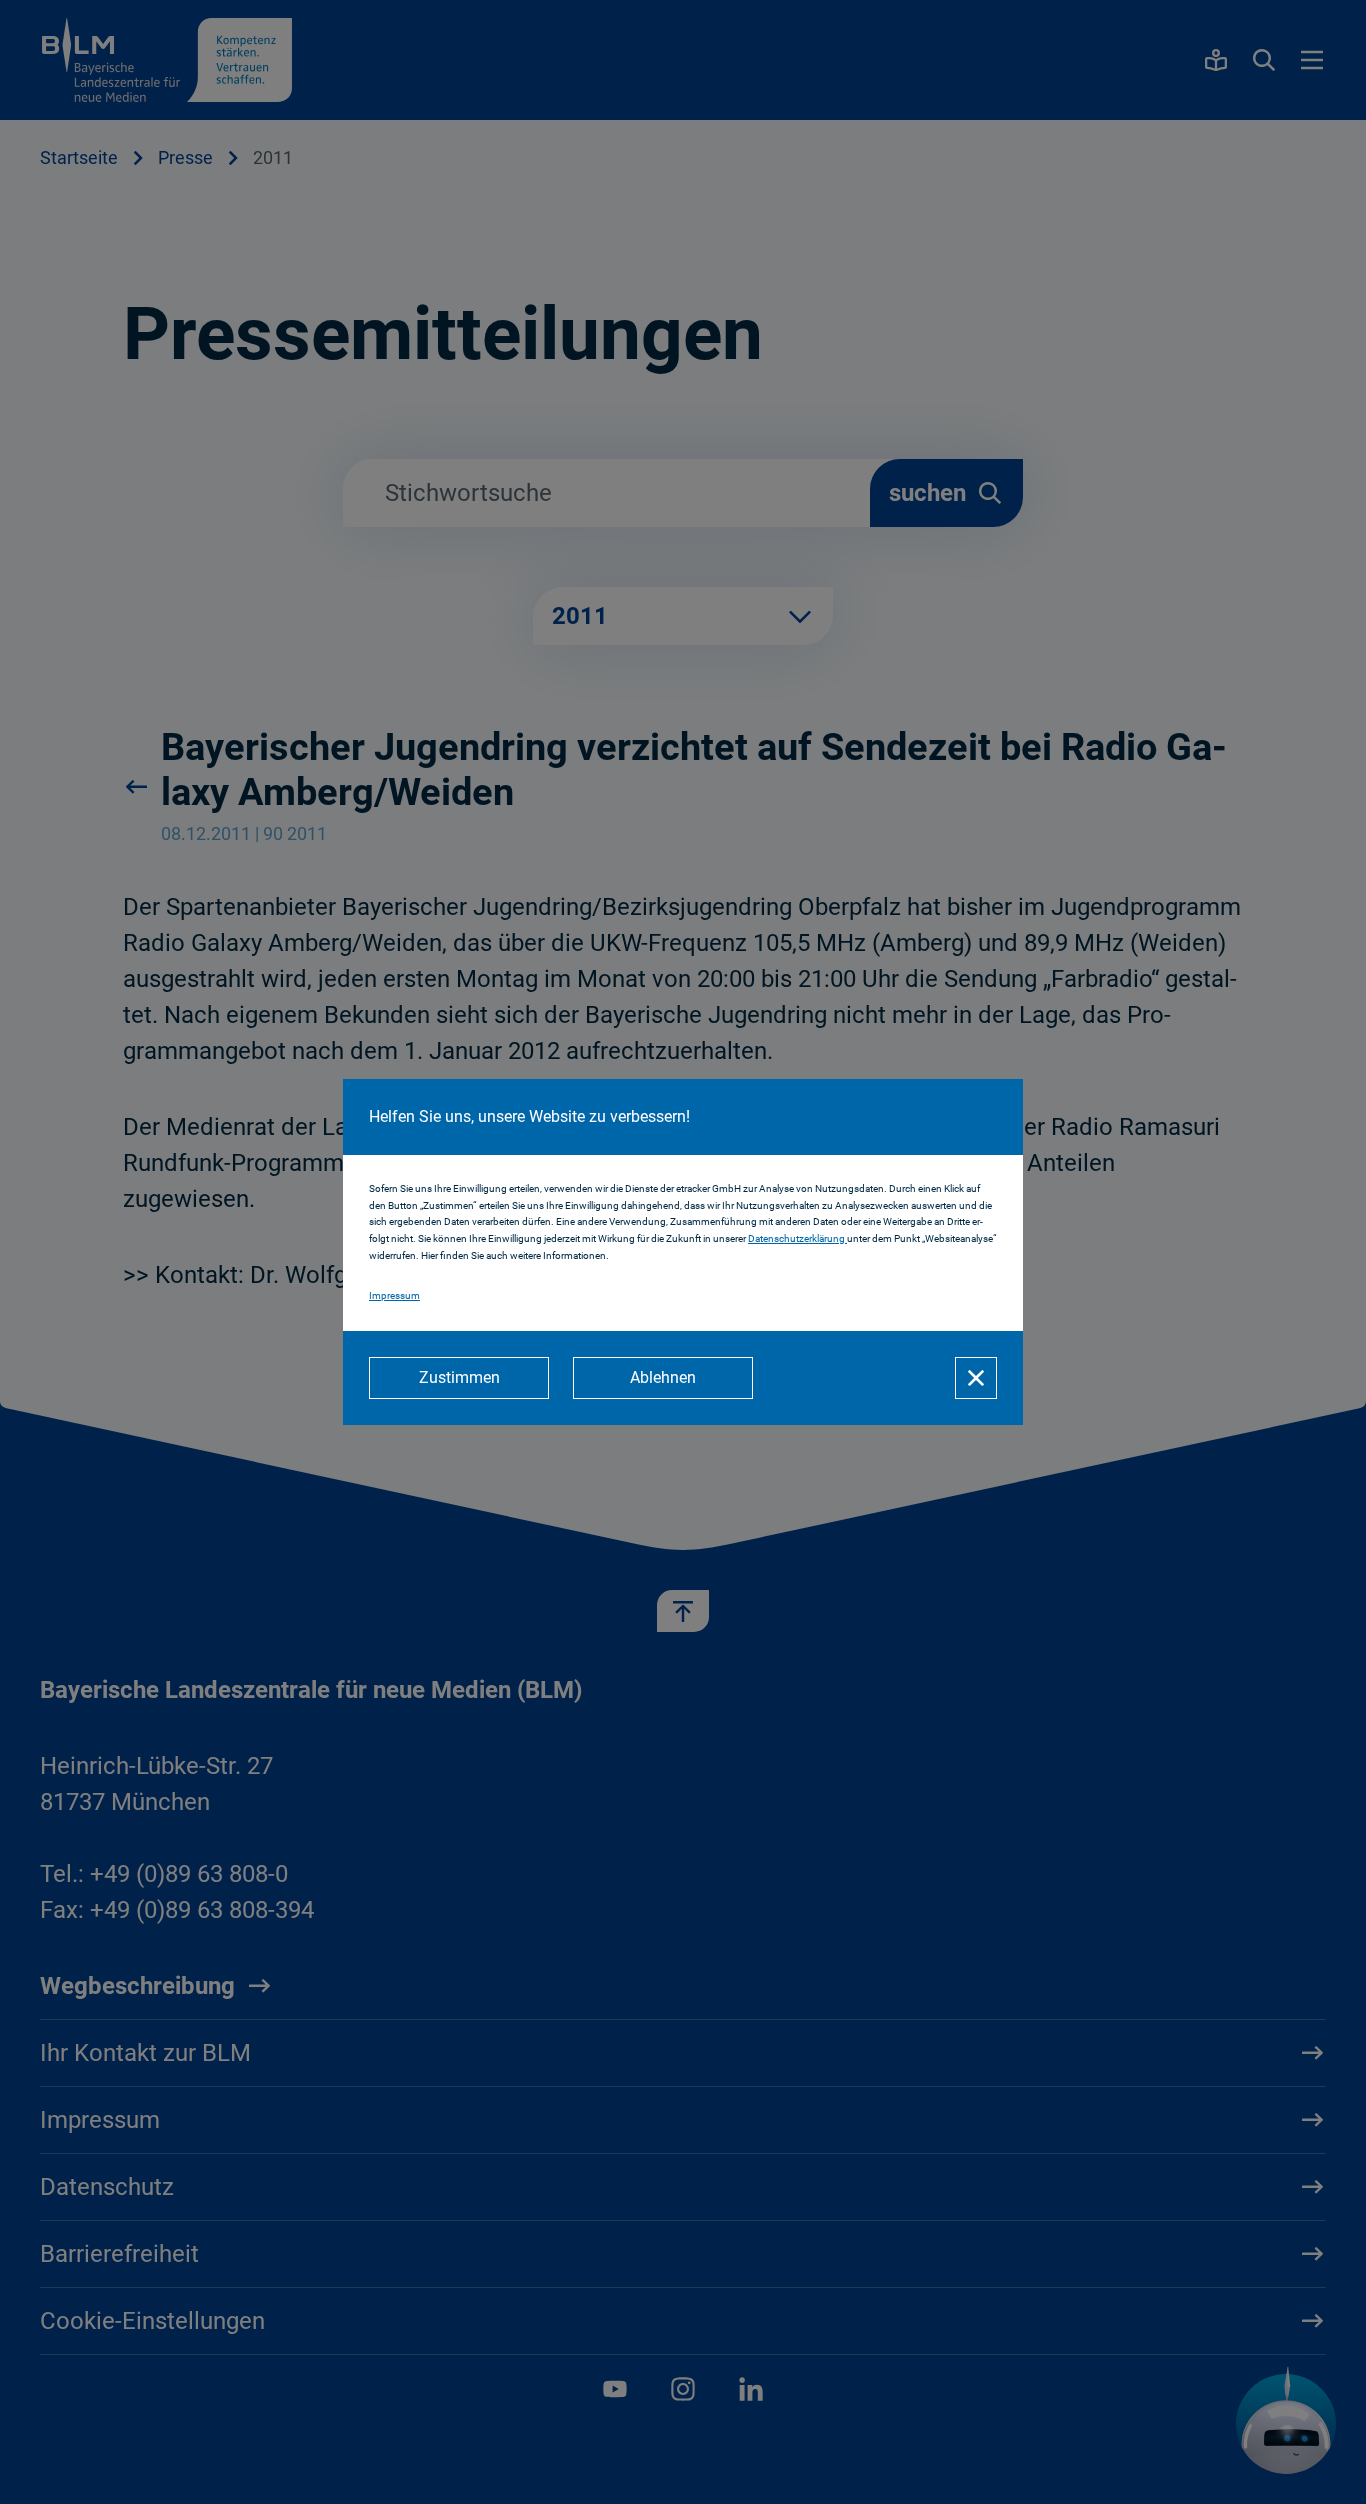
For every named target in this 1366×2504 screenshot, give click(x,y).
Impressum (394, 1295)
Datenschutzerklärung (797, 1238)
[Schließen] (976, 1378)
